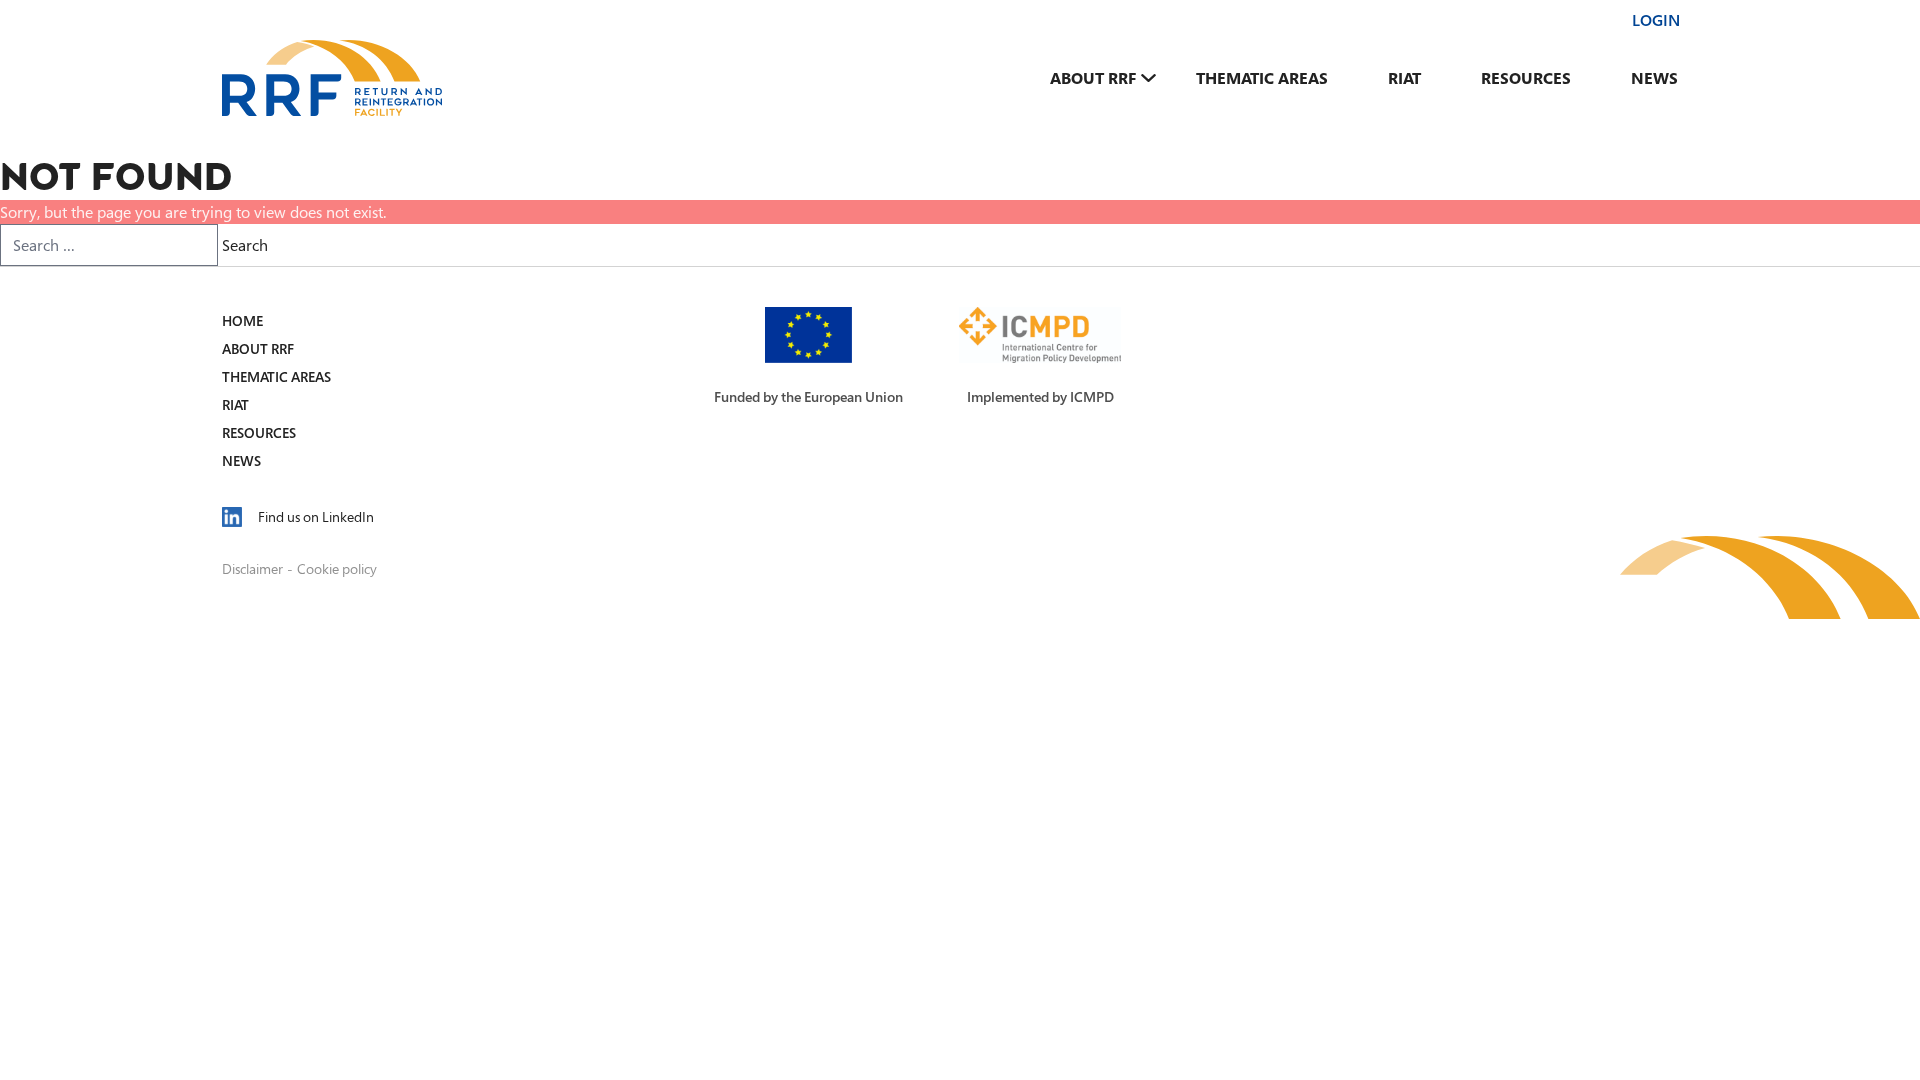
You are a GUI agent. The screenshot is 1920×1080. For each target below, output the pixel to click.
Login (1656, 20)
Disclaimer (252, 568)
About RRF (1093, 78)
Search (245, 245)
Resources (1526, 78)
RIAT (1404, 78)
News (1654, 78)
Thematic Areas (1262, 78)
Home (242, 320)
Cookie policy (337, 568)
